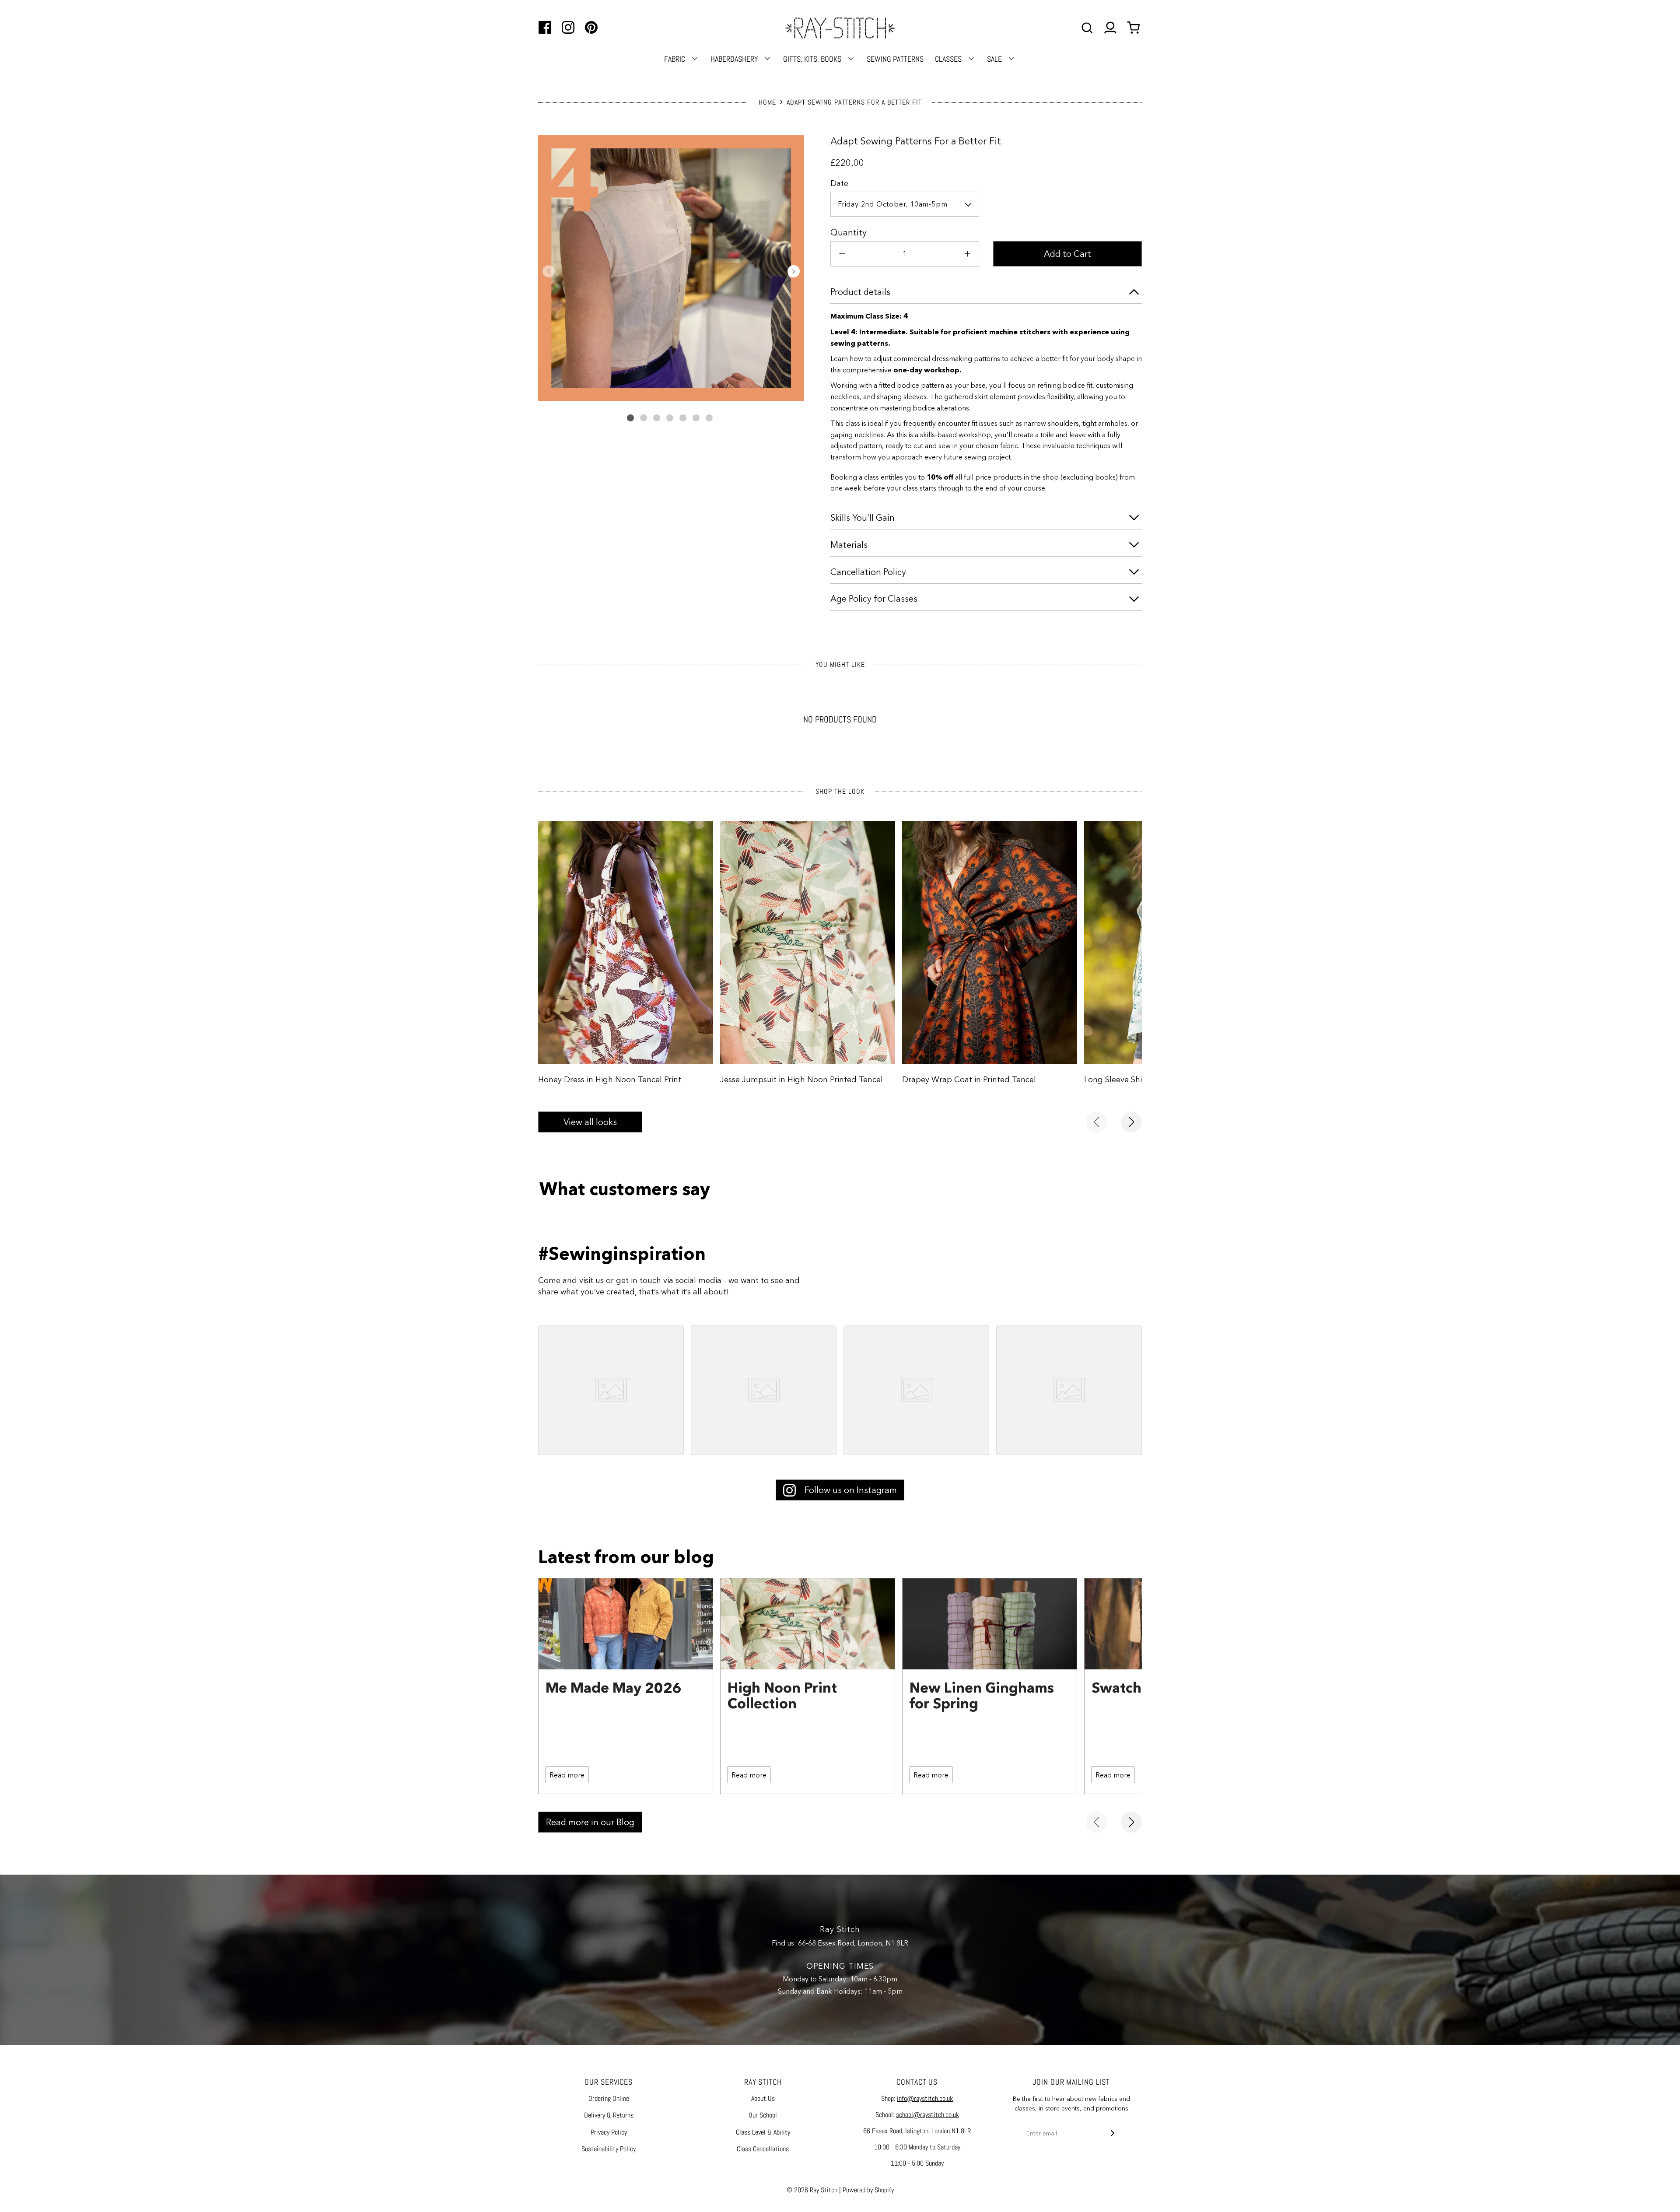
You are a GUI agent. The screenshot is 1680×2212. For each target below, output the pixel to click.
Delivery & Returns (609, 2115)
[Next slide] (1131, 1122)
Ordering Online (609, 2098)
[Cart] (1134, 28)
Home (767, 102)
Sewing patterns (895, 59)
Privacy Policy (609, 2132)
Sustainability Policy (609, 2149)
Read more (567, 1775)
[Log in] (1110, 28)
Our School (763, 2115)
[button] (549, 271)
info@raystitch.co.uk (925, 2098)
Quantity (849, 232)
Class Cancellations (763, 2149)
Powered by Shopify (868, 2190)
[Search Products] (1087, 28)
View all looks (590, 1122)
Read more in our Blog (590, 1822)
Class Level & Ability (763, 2132)
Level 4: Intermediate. (870, 332)
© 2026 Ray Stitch (812, 2190)
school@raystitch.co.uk (927, 2115)
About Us (763, 2098)
